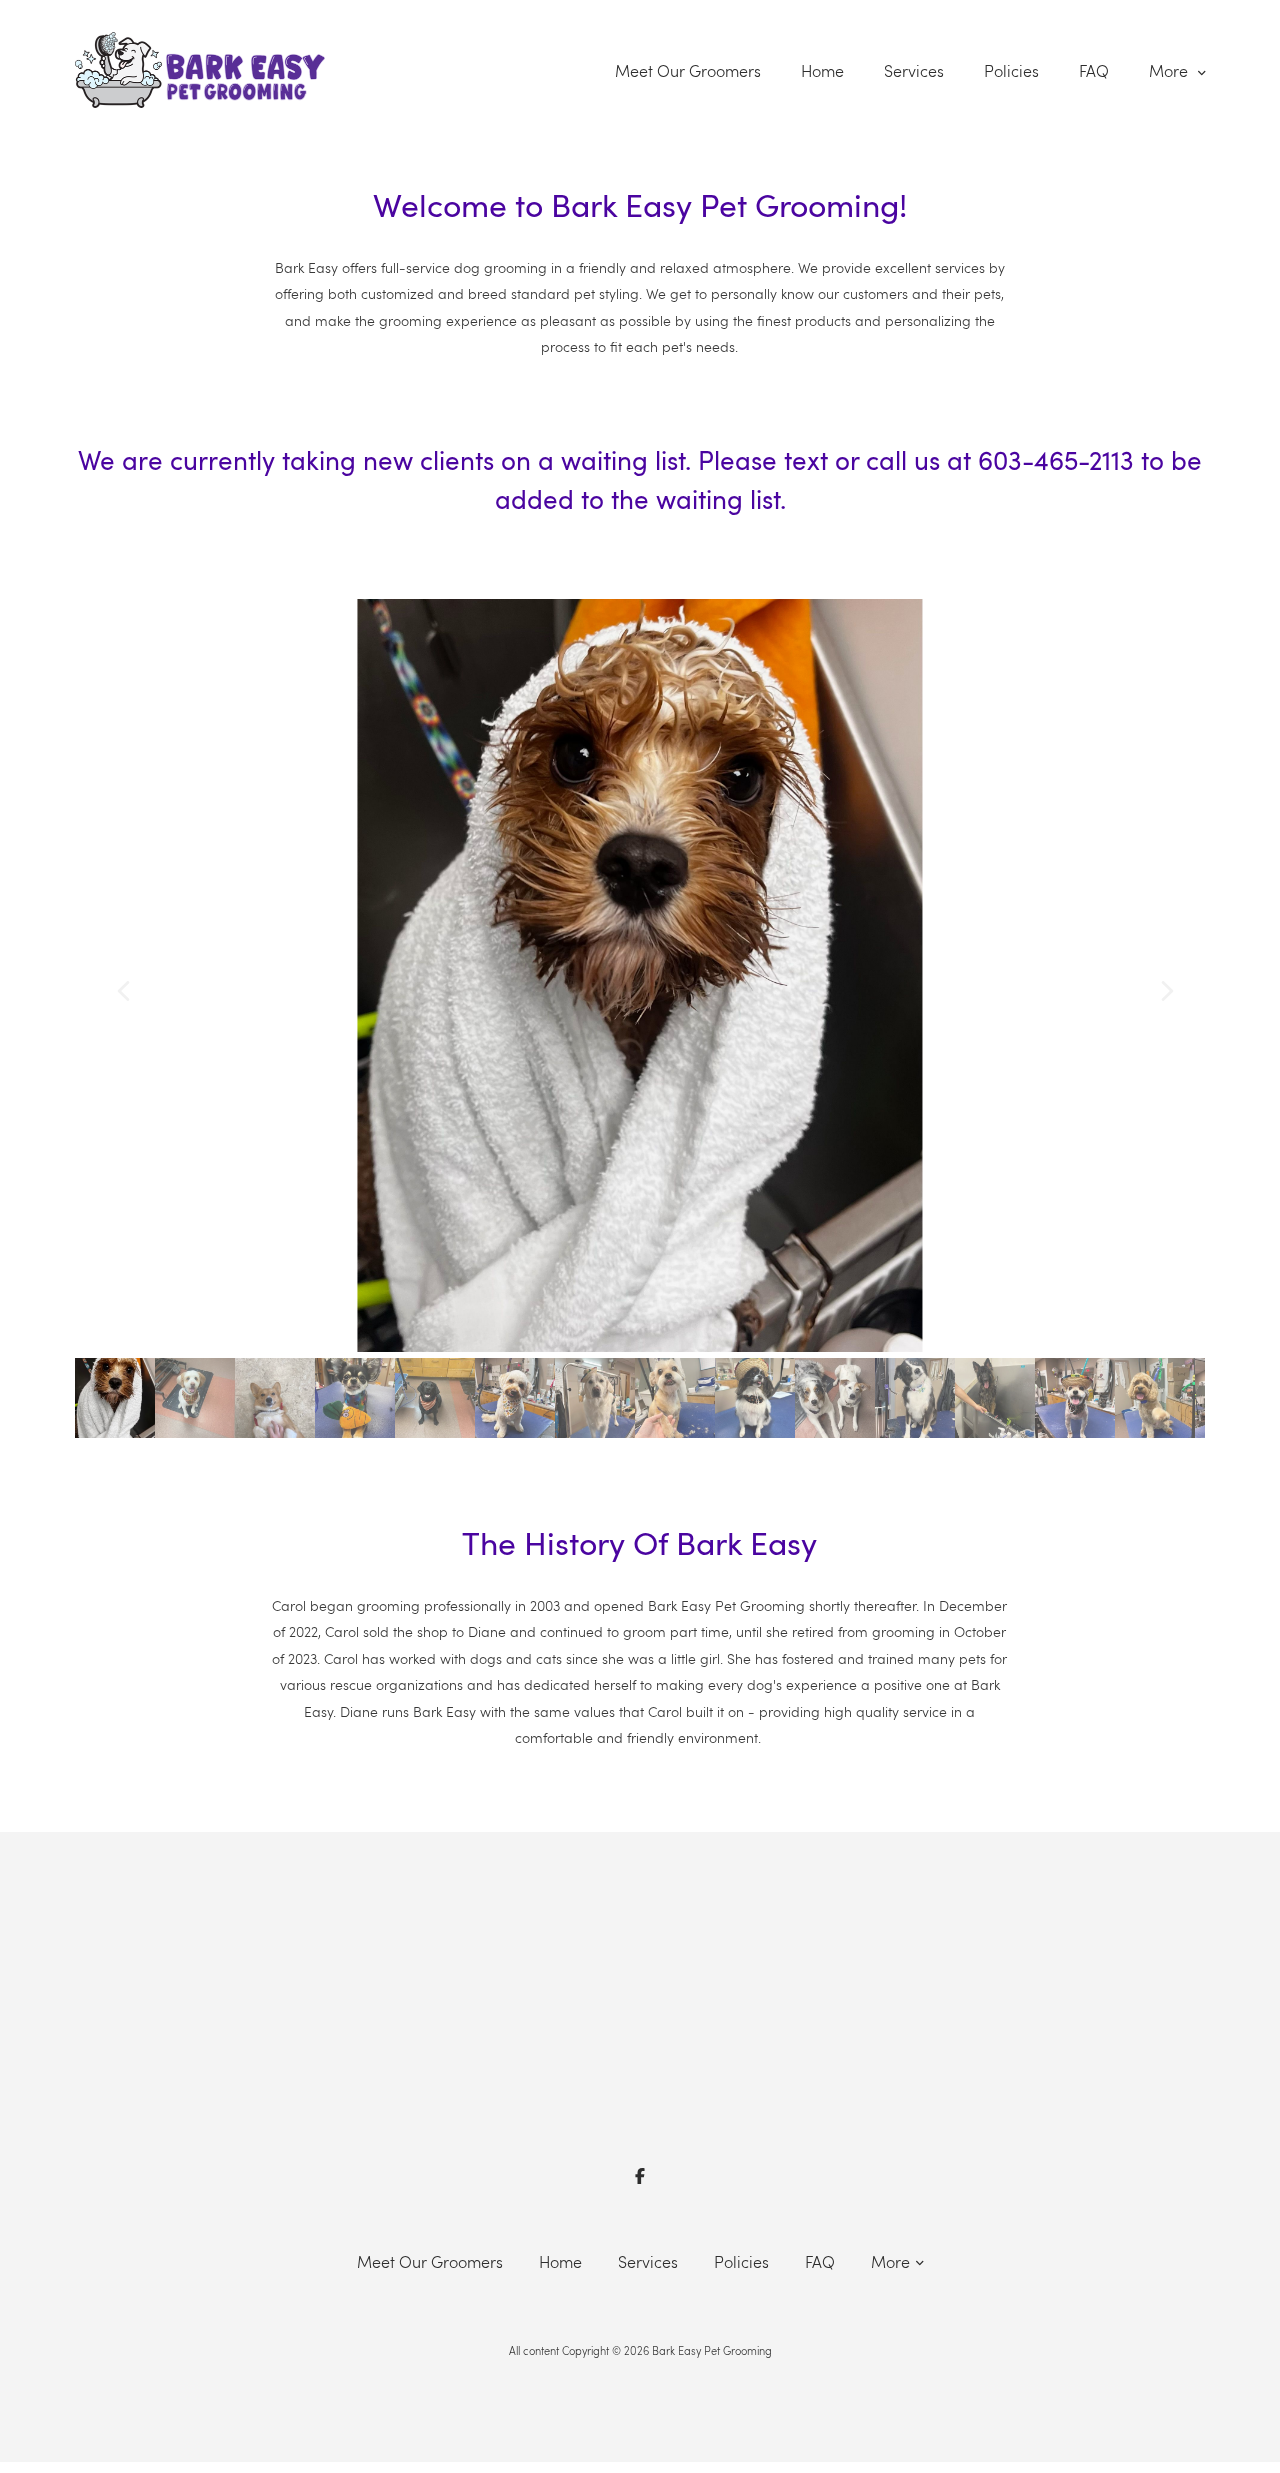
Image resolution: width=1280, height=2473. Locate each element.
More (1170, 71)
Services (914, 71)
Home (822, 71)
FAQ (1094, 71)
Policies (1011, 71)
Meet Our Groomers (688, 71)
